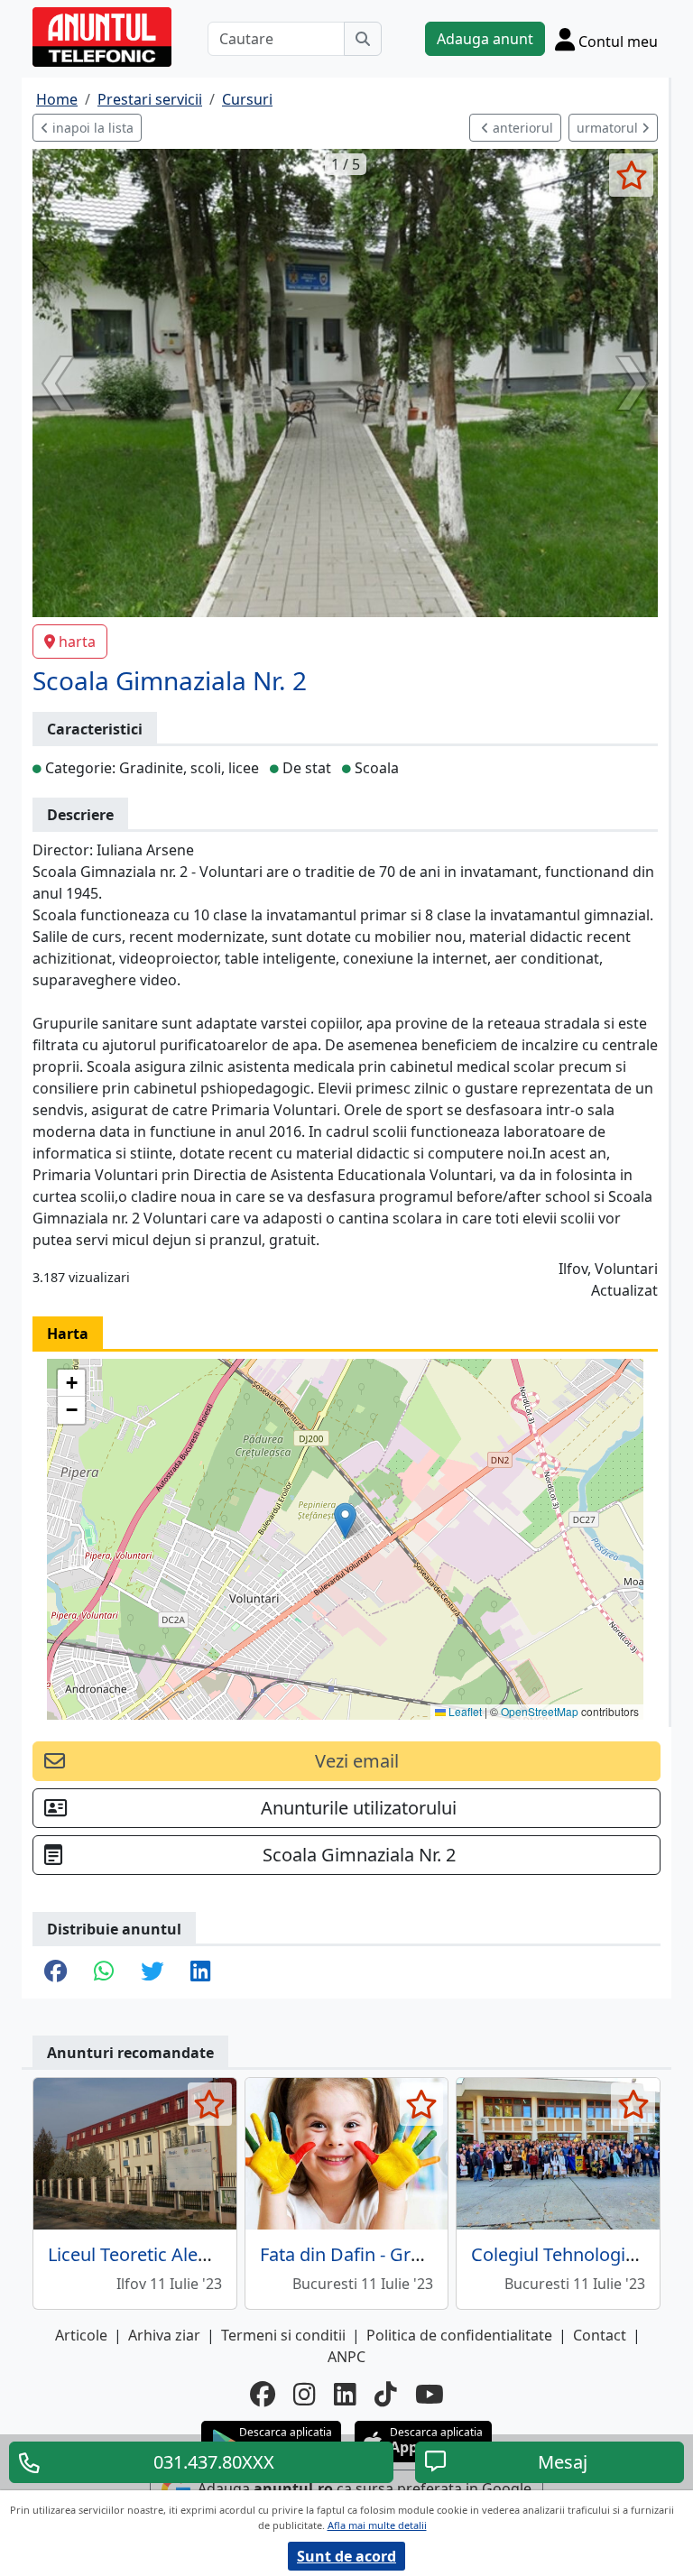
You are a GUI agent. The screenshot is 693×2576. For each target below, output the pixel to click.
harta (77, 642)
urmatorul (609, 128)
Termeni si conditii (283, 2335)
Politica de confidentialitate (459, 2335)
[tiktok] (386, 2394)
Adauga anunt (485, 39)
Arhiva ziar (164, 2335)
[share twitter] (152, 1972)
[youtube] (430, 2394)
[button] (345, 1521)
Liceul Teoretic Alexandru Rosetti (184, 2254)
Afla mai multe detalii (377, 2525)
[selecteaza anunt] (631, 175)
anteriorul (521, 128)
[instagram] (305, 2394)
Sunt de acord (346, 2556)
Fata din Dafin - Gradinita (364, 2254)
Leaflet (464, 1711)
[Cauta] (363, 39)
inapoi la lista (91, 128)
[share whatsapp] (104, 1972)
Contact (600, 2335)
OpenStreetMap (540, 1711)
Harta (68, 1334)
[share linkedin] (200, 1972)
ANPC (346, 2357)
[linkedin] (345, 2394)
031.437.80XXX (214, 2462)
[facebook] (263, 2394)
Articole (81, 2335)
